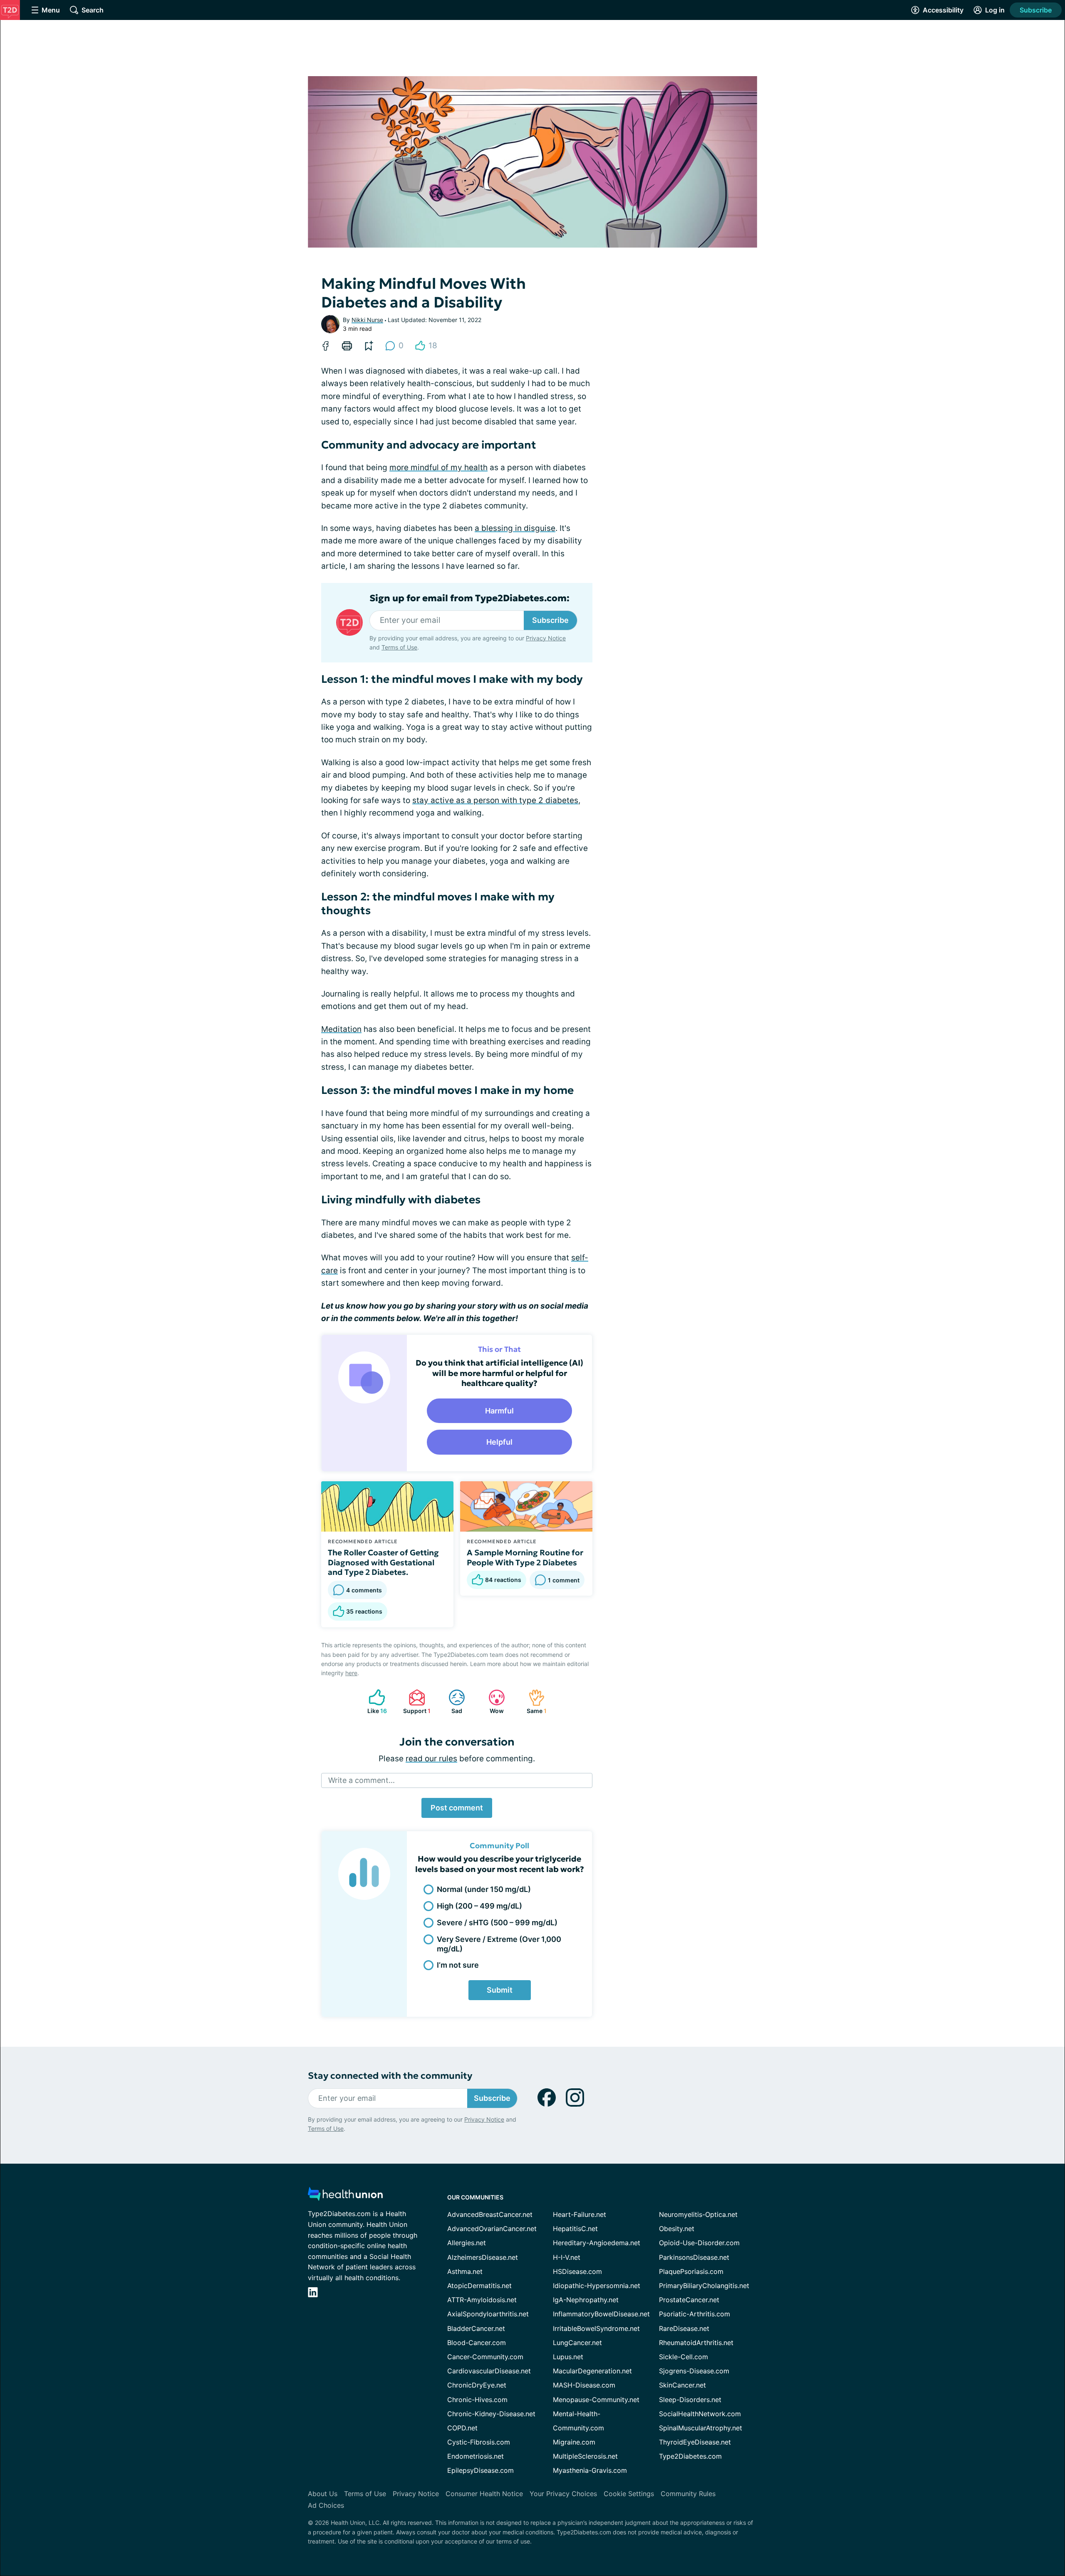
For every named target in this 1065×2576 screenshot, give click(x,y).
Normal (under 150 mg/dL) (484, 1889)
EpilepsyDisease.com (480, 2470)
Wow (492, 1702)
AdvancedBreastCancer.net (490, 2214)
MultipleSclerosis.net (585, 2456)
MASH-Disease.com (584, 2385)
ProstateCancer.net (689, 2300)
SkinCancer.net (682, 2385)
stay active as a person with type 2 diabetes (495, 800)
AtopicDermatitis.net (479, 2286)
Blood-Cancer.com (477, 2343)
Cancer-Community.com (485, 2357)
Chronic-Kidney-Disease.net (491, 2414)
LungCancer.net (577, 2343)
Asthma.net (465, 2271)
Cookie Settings (629, 2494)
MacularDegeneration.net (592, 2371)
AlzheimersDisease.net (483, 2257)
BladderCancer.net (476, 2328)
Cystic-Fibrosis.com (479, 2442)
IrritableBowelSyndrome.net (596, 2328)
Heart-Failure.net (580, 2214)
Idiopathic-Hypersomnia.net (597, 2286)
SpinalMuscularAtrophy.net (701, 2428)
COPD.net (462, 2428)
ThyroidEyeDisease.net (695, 2442)
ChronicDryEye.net (477, 2385)
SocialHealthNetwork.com (700, 2414)
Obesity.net (677, 2229)
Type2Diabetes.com (690, 2456)
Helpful (499, 1442)
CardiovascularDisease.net (489, 2371)
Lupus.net (568, 2357)
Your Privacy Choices (563, 2494)
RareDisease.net (684, 2328)
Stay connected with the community (390, 2076)
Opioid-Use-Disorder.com (699, 2243)
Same (533, 1702)
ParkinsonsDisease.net (694, 2257)
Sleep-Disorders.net (690, 2400)
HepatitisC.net (575, 2229)
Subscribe (1036, 10)
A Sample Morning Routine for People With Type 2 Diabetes (525, 1557)
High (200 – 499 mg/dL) (479, 1906)
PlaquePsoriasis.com (691, 2271)
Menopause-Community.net (596, 2400)
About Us (323, 2494)
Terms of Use (399, 647)
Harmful (499, 1411)
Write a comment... (362, 1780)
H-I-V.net (567, 2257)
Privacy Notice (546, 638)
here (351, 1673)
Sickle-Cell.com (684, 2357)
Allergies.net (467, 2243)
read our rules (431, 1759)
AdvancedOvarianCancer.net (492, 2229)
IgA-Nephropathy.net (586, 2300)
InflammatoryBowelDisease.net (601, 2314)
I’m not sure (458, 1965)
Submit (500, 1990)
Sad (451, 1702)
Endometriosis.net (476, 2456)
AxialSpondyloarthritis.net (488, 2314)
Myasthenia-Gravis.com (590, 2470)
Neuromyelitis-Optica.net (698, 2214)
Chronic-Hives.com (477, 2400)
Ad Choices (326, 2505)
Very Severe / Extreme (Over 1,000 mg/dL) (499, 1944)
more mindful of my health (438, 467)
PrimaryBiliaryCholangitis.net (704, 2286)
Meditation (341, 1029)
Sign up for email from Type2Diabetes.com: (469, 598)
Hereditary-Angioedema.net (597, 2243)
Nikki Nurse (367, 320)
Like (374, 1702)
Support (415, 1702)
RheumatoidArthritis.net (696, 2343)
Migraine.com (574, 2442)
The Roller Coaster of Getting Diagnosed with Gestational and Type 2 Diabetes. (383, 1562)
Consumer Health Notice (484, 2494)
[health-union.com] (345, 2196)
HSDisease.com (577, 2271)
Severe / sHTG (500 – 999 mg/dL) (497, 1923)
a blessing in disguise (515, 528)
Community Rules (688, 2494)
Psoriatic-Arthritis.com (695, 2314)
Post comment (457, 1808)
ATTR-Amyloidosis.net (482, 2300)
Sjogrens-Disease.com (694, 2371)
